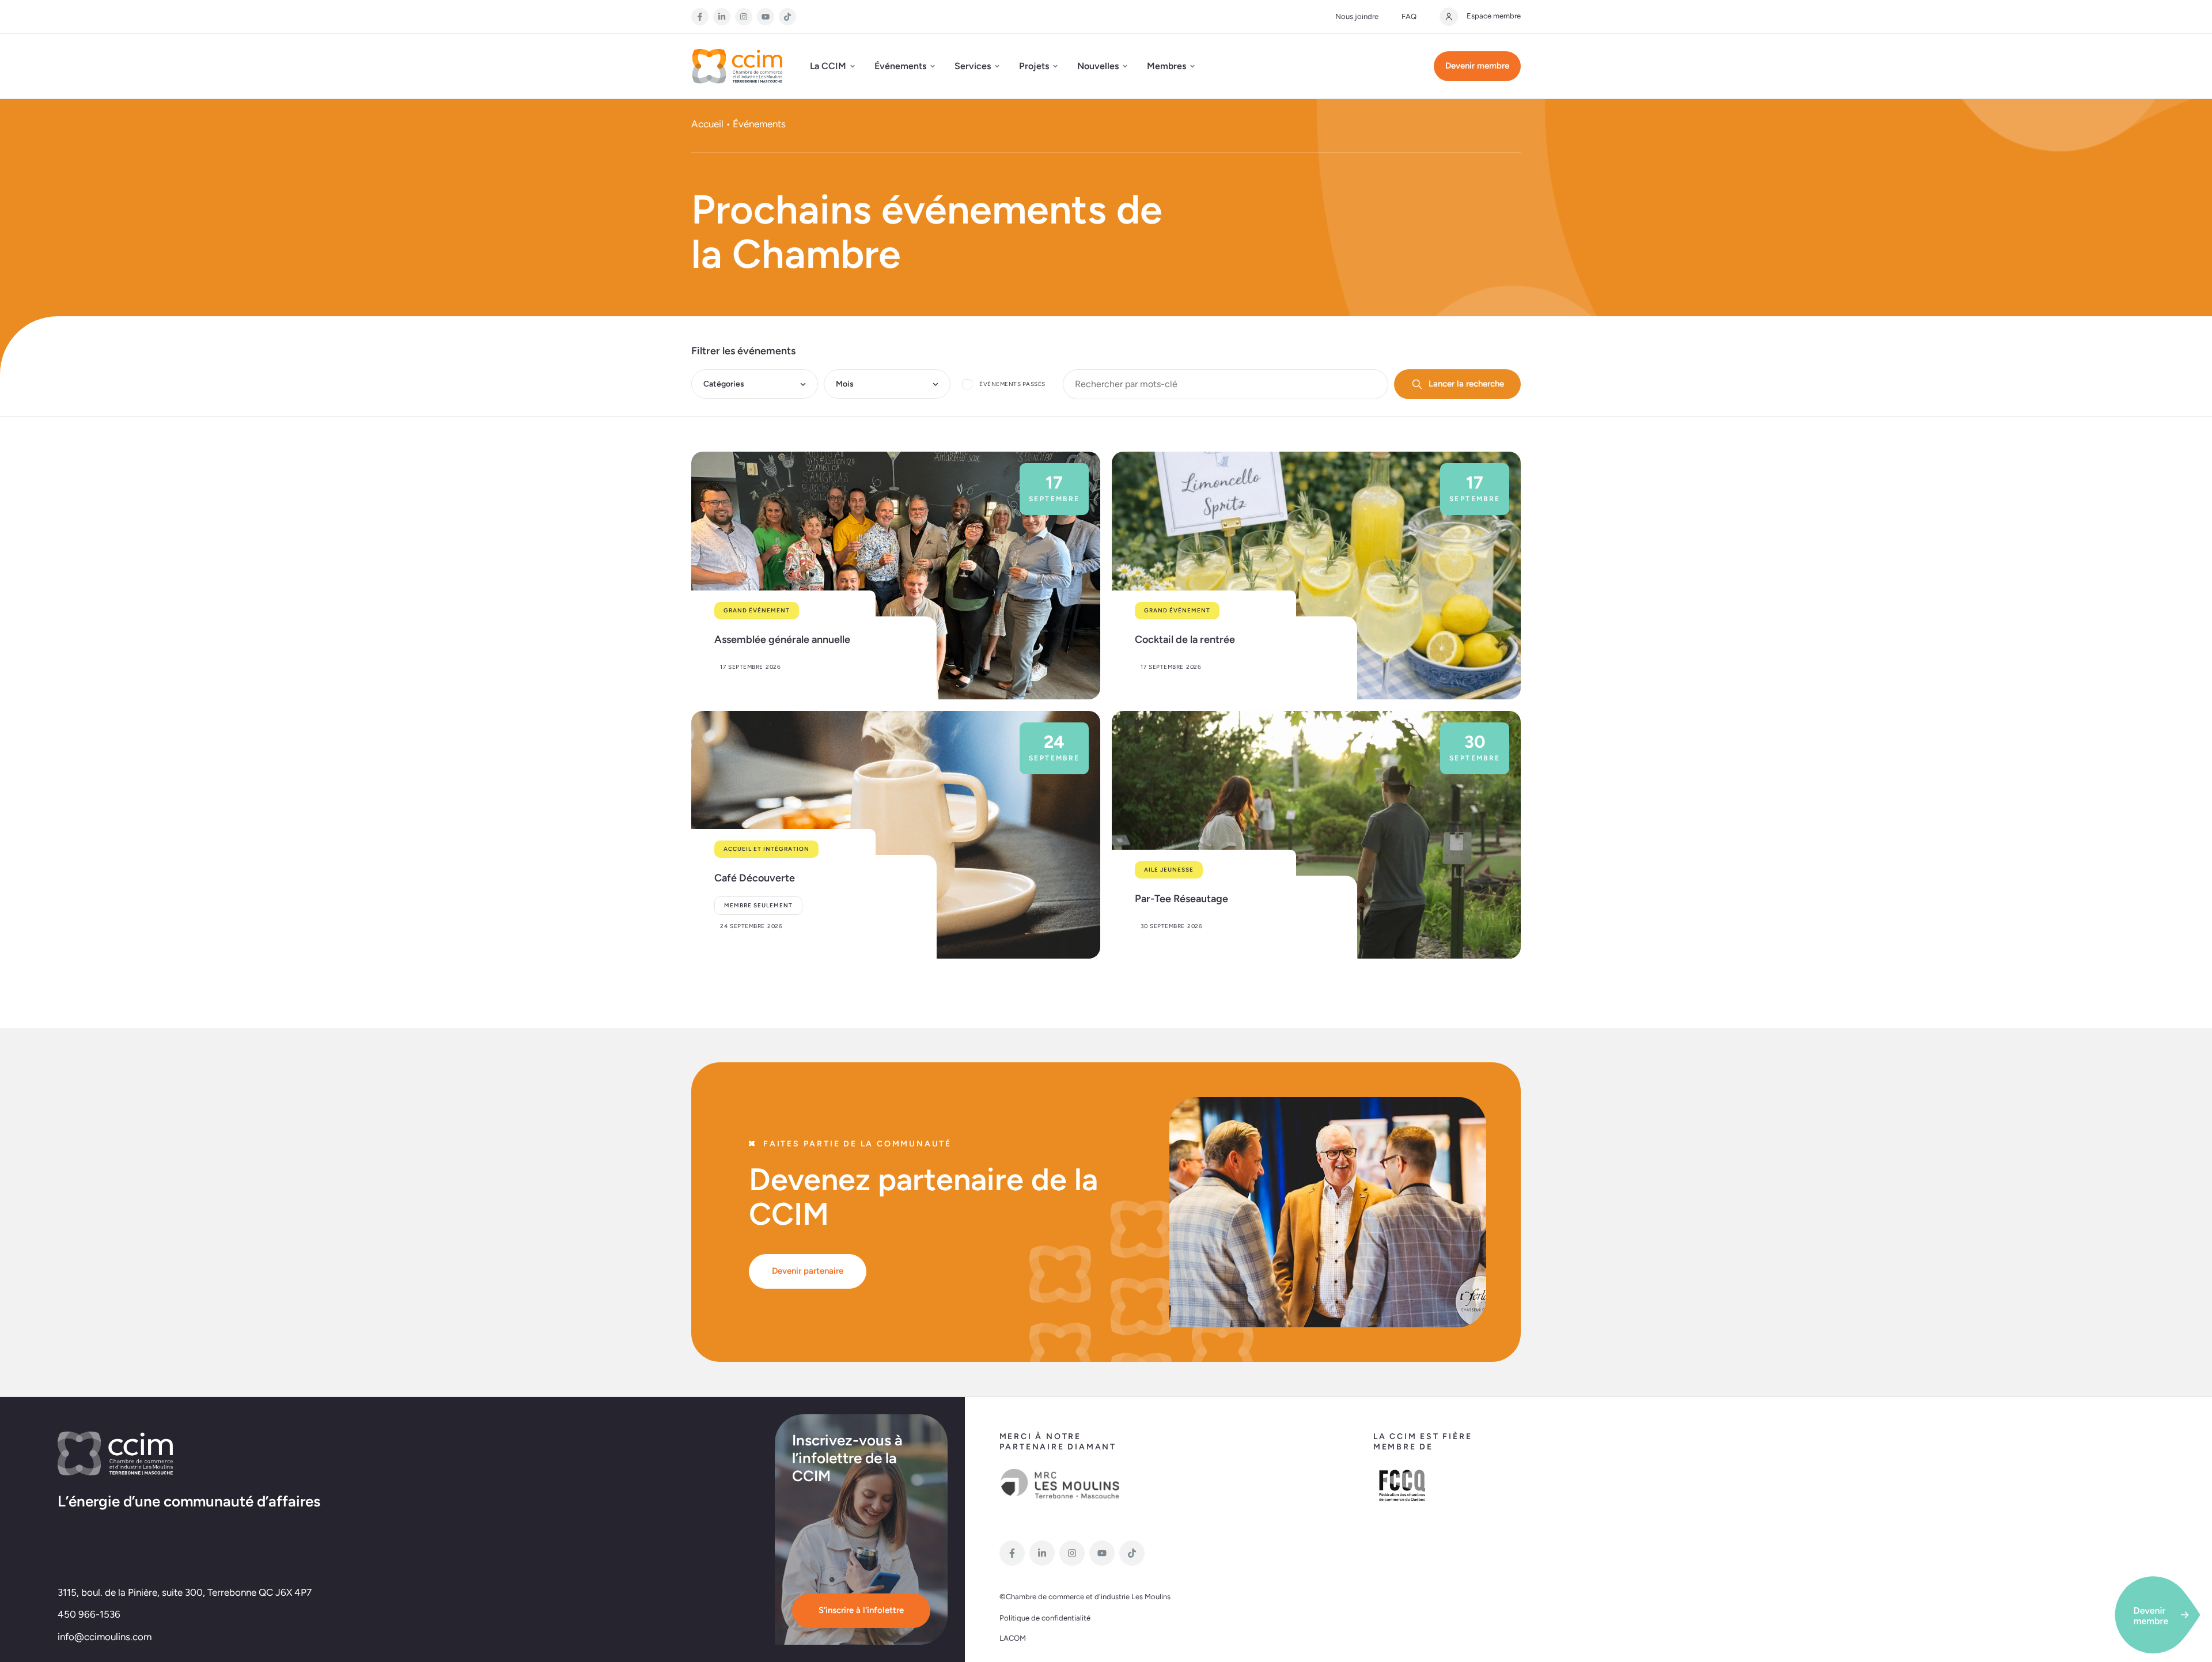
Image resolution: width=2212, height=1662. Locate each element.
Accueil (707, 124)
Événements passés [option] (1012, 384)
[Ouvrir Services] (997, 66)
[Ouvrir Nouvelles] (1125, 66)
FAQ (1409, 16)
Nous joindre (1357, 16)
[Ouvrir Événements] (933, 66)
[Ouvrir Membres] (1192, 66)
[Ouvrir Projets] (1055, 66)
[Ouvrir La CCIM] (853, 66)
